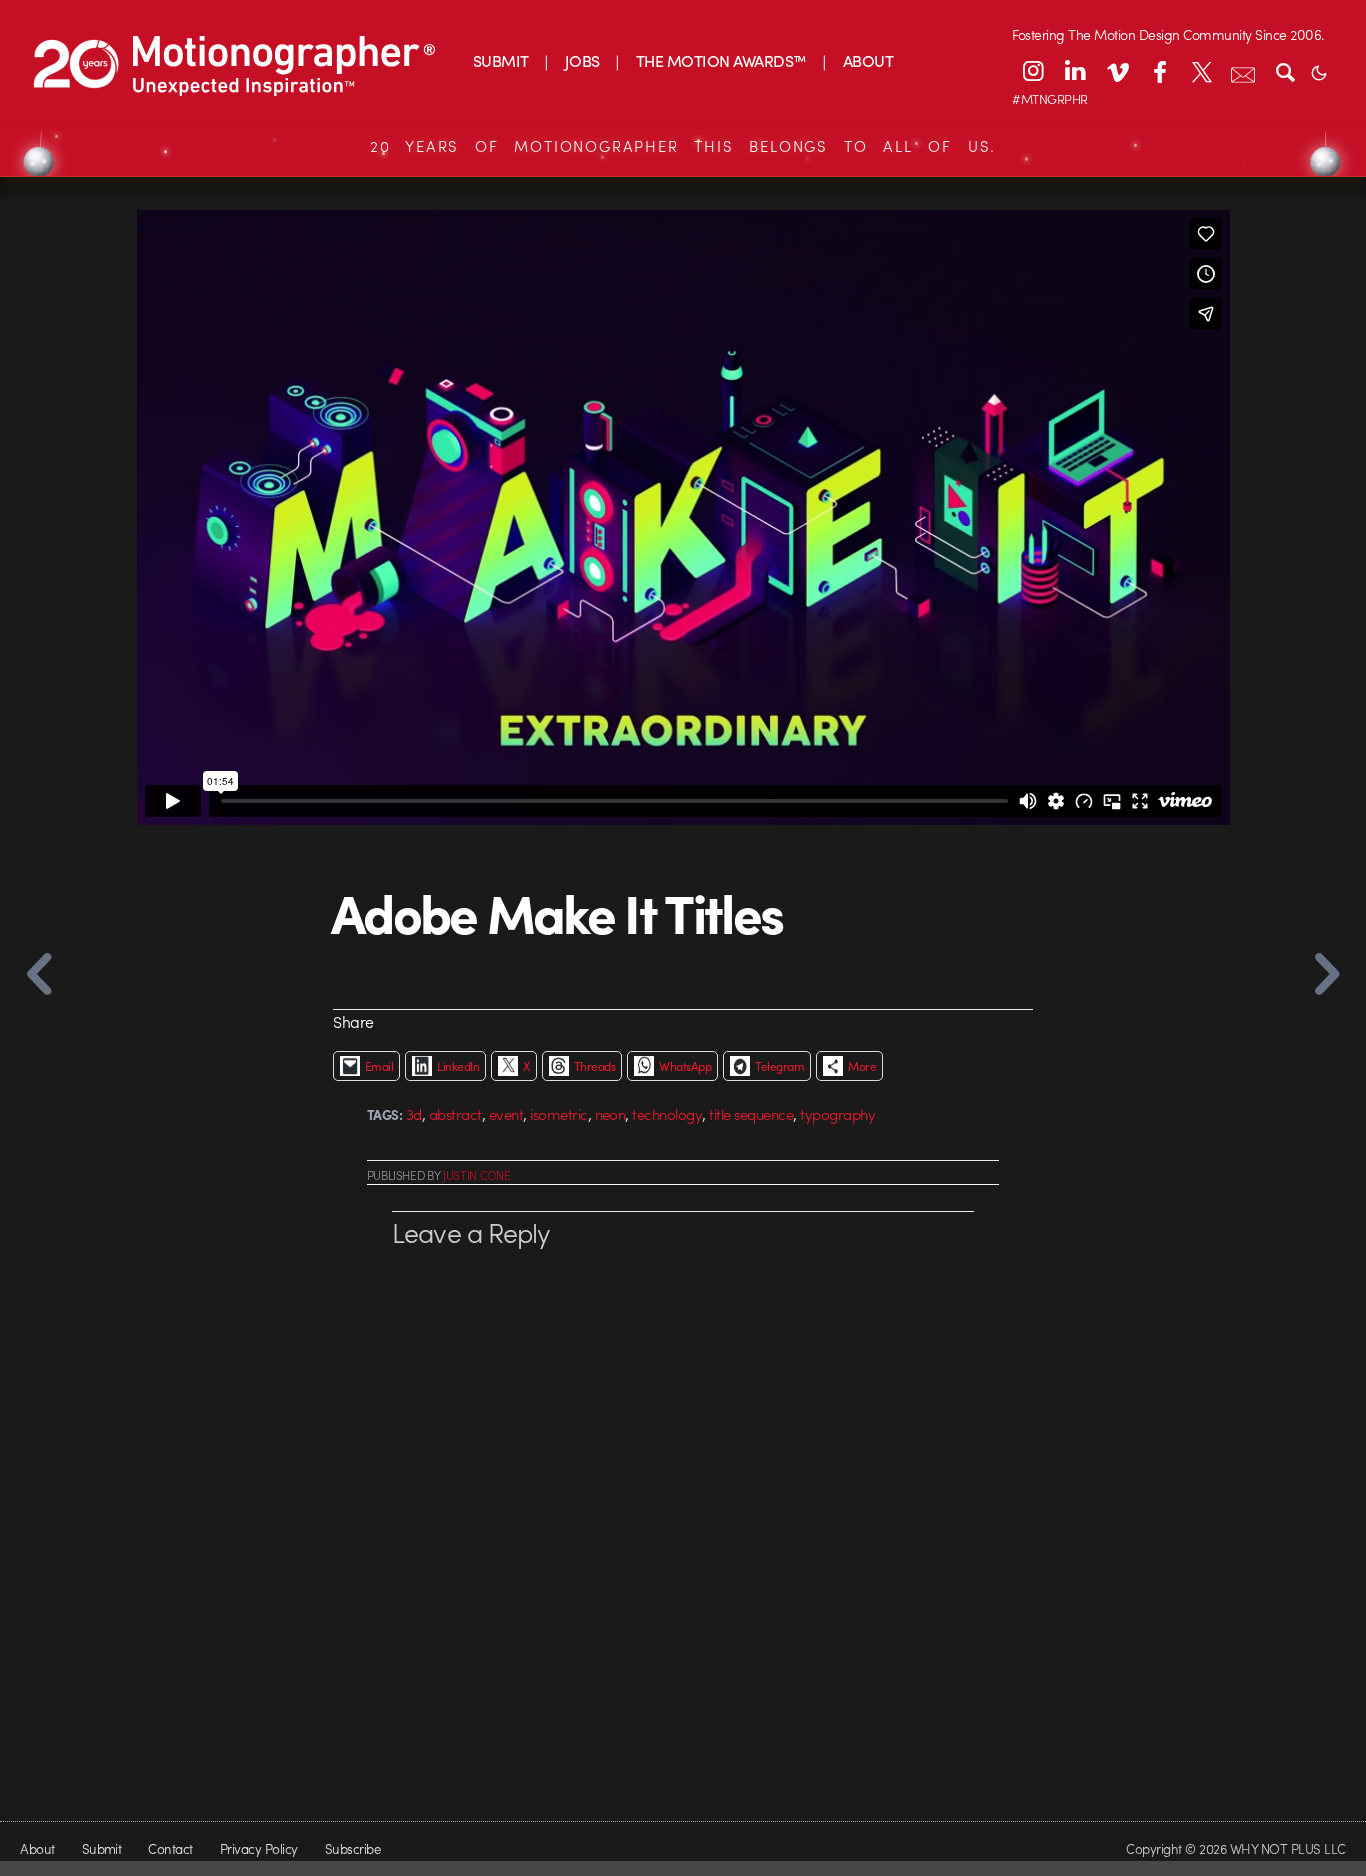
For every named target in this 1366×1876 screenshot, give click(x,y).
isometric (558, 1114)
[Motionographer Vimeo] (1117, 71)
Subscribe (352, 1848)
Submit (102, 1848)
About (37, 1848)
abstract (455, 1114)
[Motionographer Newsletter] (1243, 71)
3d (414, 1114)
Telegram (779, 1066)
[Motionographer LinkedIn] (1075, 71)
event (506, 1114)
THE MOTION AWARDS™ (721, 60)
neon (610, 1114)
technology (667, 1114)
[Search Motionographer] (1285, 71)
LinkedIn (458, 1066)
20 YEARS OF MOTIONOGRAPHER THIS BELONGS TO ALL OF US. (683, 146)
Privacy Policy (259, 1848)
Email (379, 1066)
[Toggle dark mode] (1319, 71)
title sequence (751, 1114)
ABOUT (868, 60)
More (862, 1066)
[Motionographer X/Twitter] (1201, 71)
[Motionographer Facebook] (1159, 71)
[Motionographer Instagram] (1033, 71)
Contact (170, 1848)
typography (837, 1114)
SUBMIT (501, 60)
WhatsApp (685, 1066)
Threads (594, 1066)
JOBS (582, 60)
